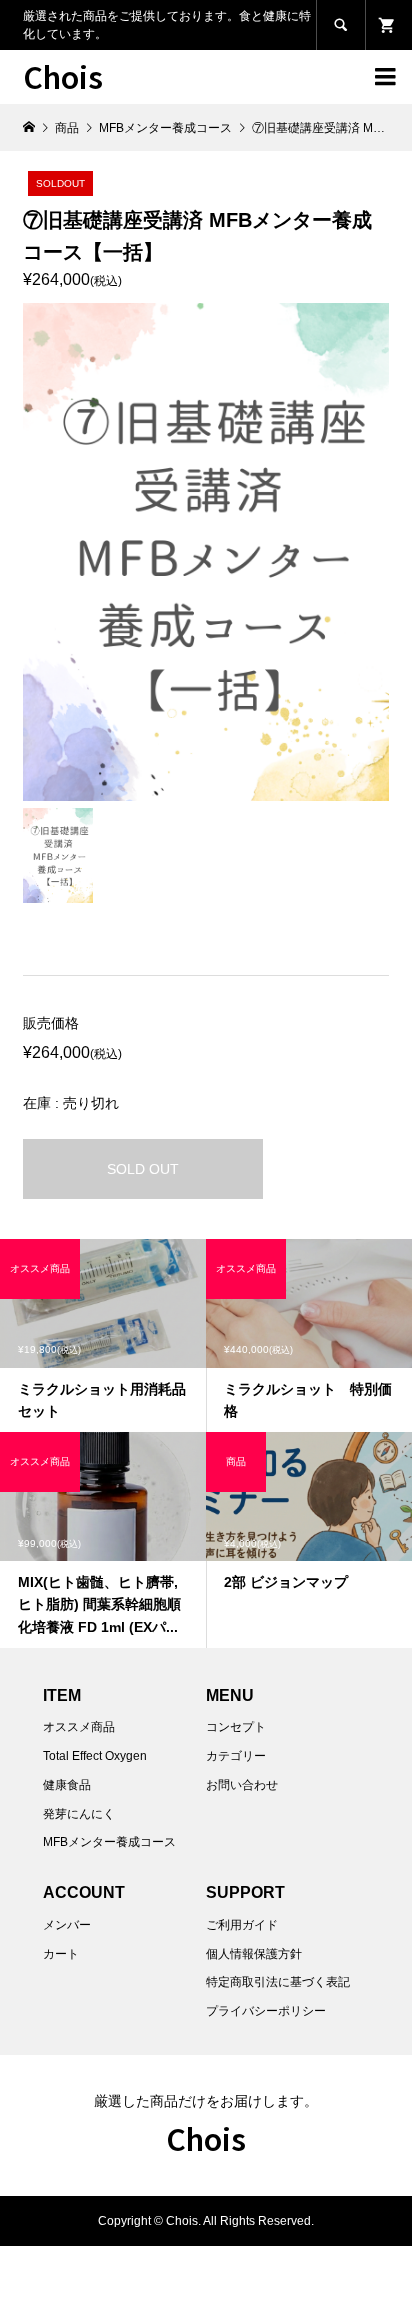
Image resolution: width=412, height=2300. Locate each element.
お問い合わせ (242, 1785)
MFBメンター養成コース (109, 1842)
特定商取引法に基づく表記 (278, 1982)
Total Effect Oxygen (95, 1756)
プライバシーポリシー (266, 2011)
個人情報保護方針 (254, 1954)
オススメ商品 (79, 1727)
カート (61, 1954)
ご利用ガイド (242, 1925)
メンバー (67, 1925)
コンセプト (236, 1727)
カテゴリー (236, 1756)
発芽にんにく (79, 1814)
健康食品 (67, 1785)
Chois (63, 76)
